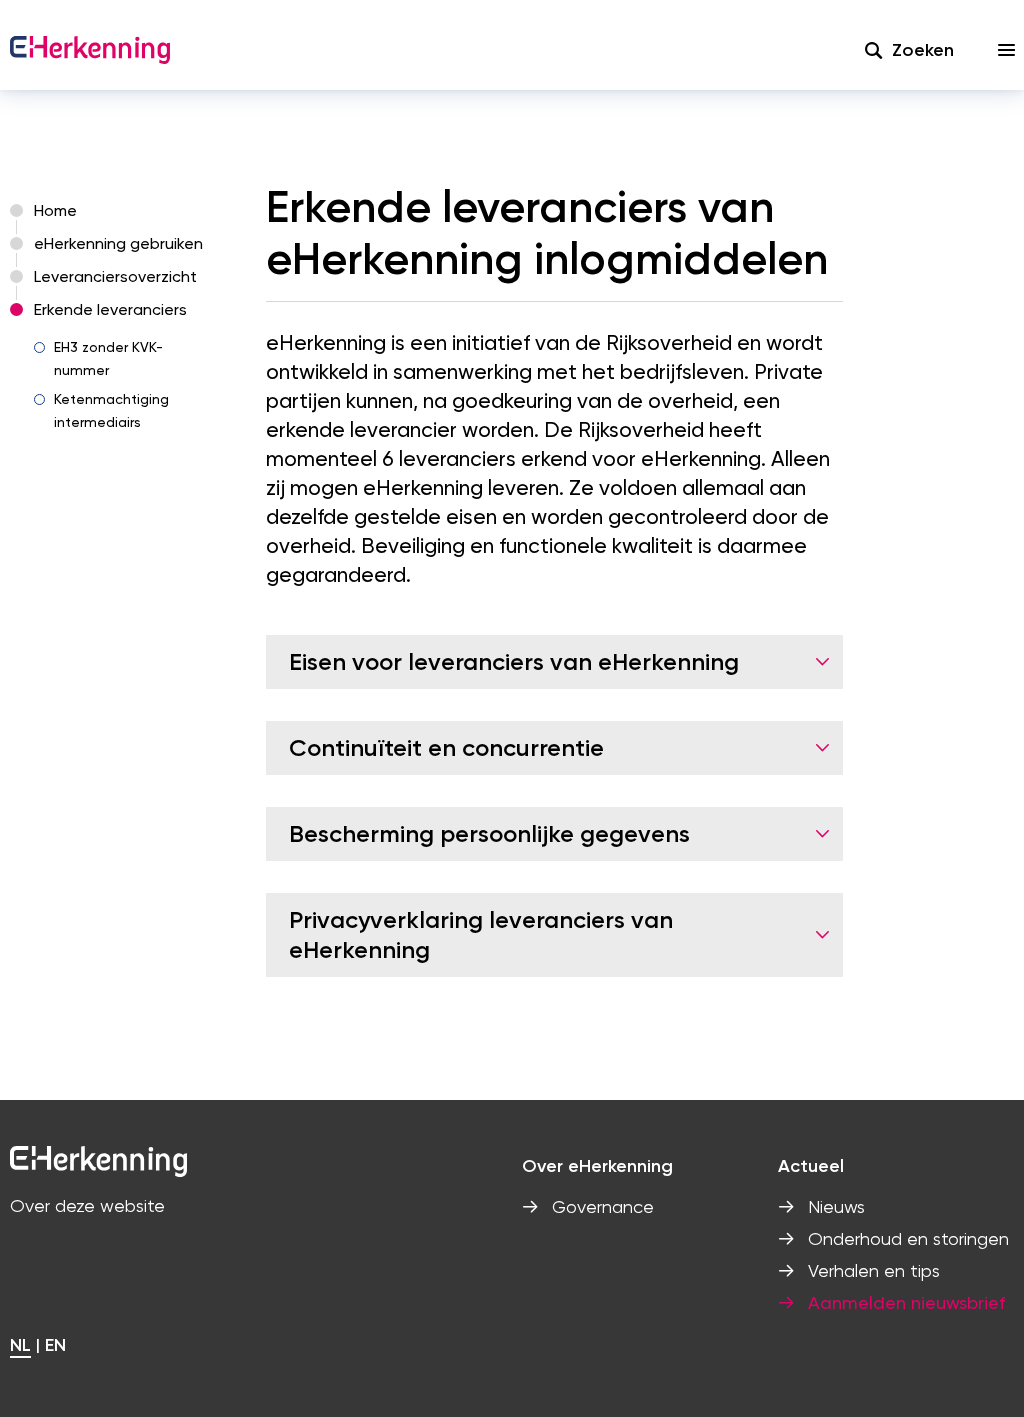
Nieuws (836, 1206)
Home (55, 210)
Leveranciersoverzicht (115, 276)
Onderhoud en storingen (908, 1238)
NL (20, 1345)
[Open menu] (1007, 50)
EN (55, 1345)
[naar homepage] (90, 50)
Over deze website (87, 1205)
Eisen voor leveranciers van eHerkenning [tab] (514, 661)
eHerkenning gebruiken (118, 243)
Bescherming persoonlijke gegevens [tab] (489, 833)
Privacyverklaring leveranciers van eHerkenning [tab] (481, 934)
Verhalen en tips (874, 1270)
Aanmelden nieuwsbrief (906, 1302)
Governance (603, 1206)
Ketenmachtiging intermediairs (111, 410)
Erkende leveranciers (110, 309)
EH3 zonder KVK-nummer (108, 358)
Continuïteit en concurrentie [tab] (446, 747)
